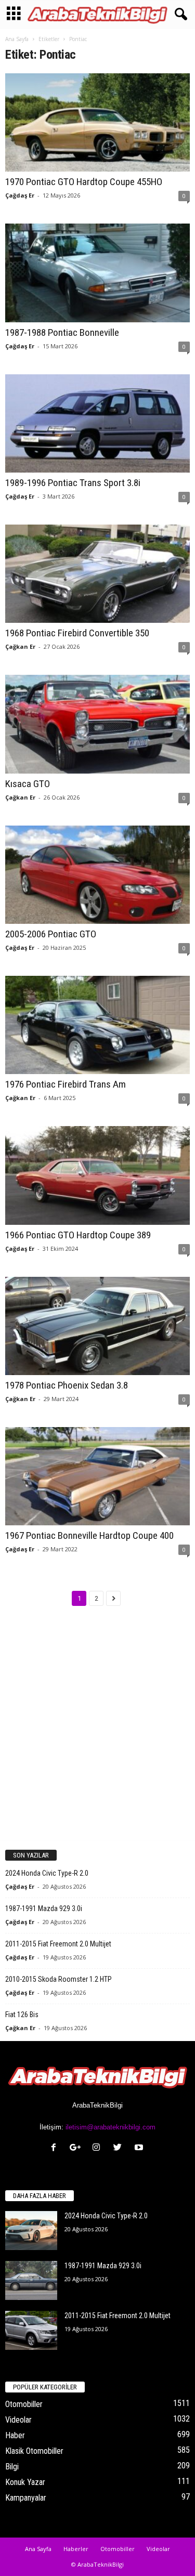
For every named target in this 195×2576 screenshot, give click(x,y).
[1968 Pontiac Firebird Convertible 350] (97, 574)
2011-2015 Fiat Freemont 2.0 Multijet (58, 1944)
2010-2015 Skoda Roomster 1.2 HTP (58, 1979)
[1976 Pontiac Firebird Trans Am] (97, 1025)
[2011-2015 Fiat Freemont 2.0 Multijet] (31, 2330)
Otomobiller (24, 2404)
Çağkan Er (20, 646)
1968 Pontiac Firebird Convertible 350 (77, 633)
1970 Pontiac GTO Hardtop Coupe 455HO (84, 182)
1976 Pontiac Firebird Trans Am (66, 1084)
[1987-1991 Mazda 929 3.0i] (31, 2280)
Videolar (18, 2420)
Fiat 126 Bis (22, 2015)
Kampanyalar (26, 2498)
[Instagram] (99, 2148)
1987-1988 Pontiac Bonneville (62, 332)
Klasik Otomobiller (34, 2451)
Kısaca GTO (28, 784)
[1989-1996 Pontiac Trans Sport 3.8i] (97, 423)
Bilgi (12, 2467)
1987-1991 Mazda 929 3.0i (44, 1908)
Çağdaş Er (20, 195)
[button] (179, 15)
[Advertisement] (97, 1732)
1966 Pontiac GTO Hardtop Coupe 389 (78, 1235)
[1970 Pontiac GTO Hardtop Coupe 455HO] (97, 122)
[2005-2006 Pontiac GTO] (97, 875)
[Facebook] (56, 2148)
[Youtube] (140, 2148)
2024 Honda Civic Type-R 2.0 (47, 1873)
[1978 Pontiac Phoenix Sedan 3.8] (97, 1326)
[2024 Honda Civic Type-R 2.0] (31, 2231)
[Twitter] (120, 2148)
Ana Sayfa (17, 39)
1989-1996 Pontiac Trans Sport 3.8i (73, 483)
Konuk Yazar (25, 2482)
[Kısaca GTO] (97, 724)
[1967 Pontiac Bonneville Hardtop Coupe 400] (97, 1476)
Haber (15, 2435)
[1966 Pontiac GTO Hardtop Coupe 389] (97, 1175)
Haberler (76, 2549)
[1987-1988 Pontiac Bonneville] (97, 273)
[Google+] (77, 2148)
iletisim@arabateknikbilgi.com (110, 2127)
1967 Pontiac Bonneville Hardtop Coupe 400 (89, 1535)
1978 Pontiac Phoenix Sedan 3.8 (67, 1385)
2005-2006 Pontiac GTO (51, 934)
